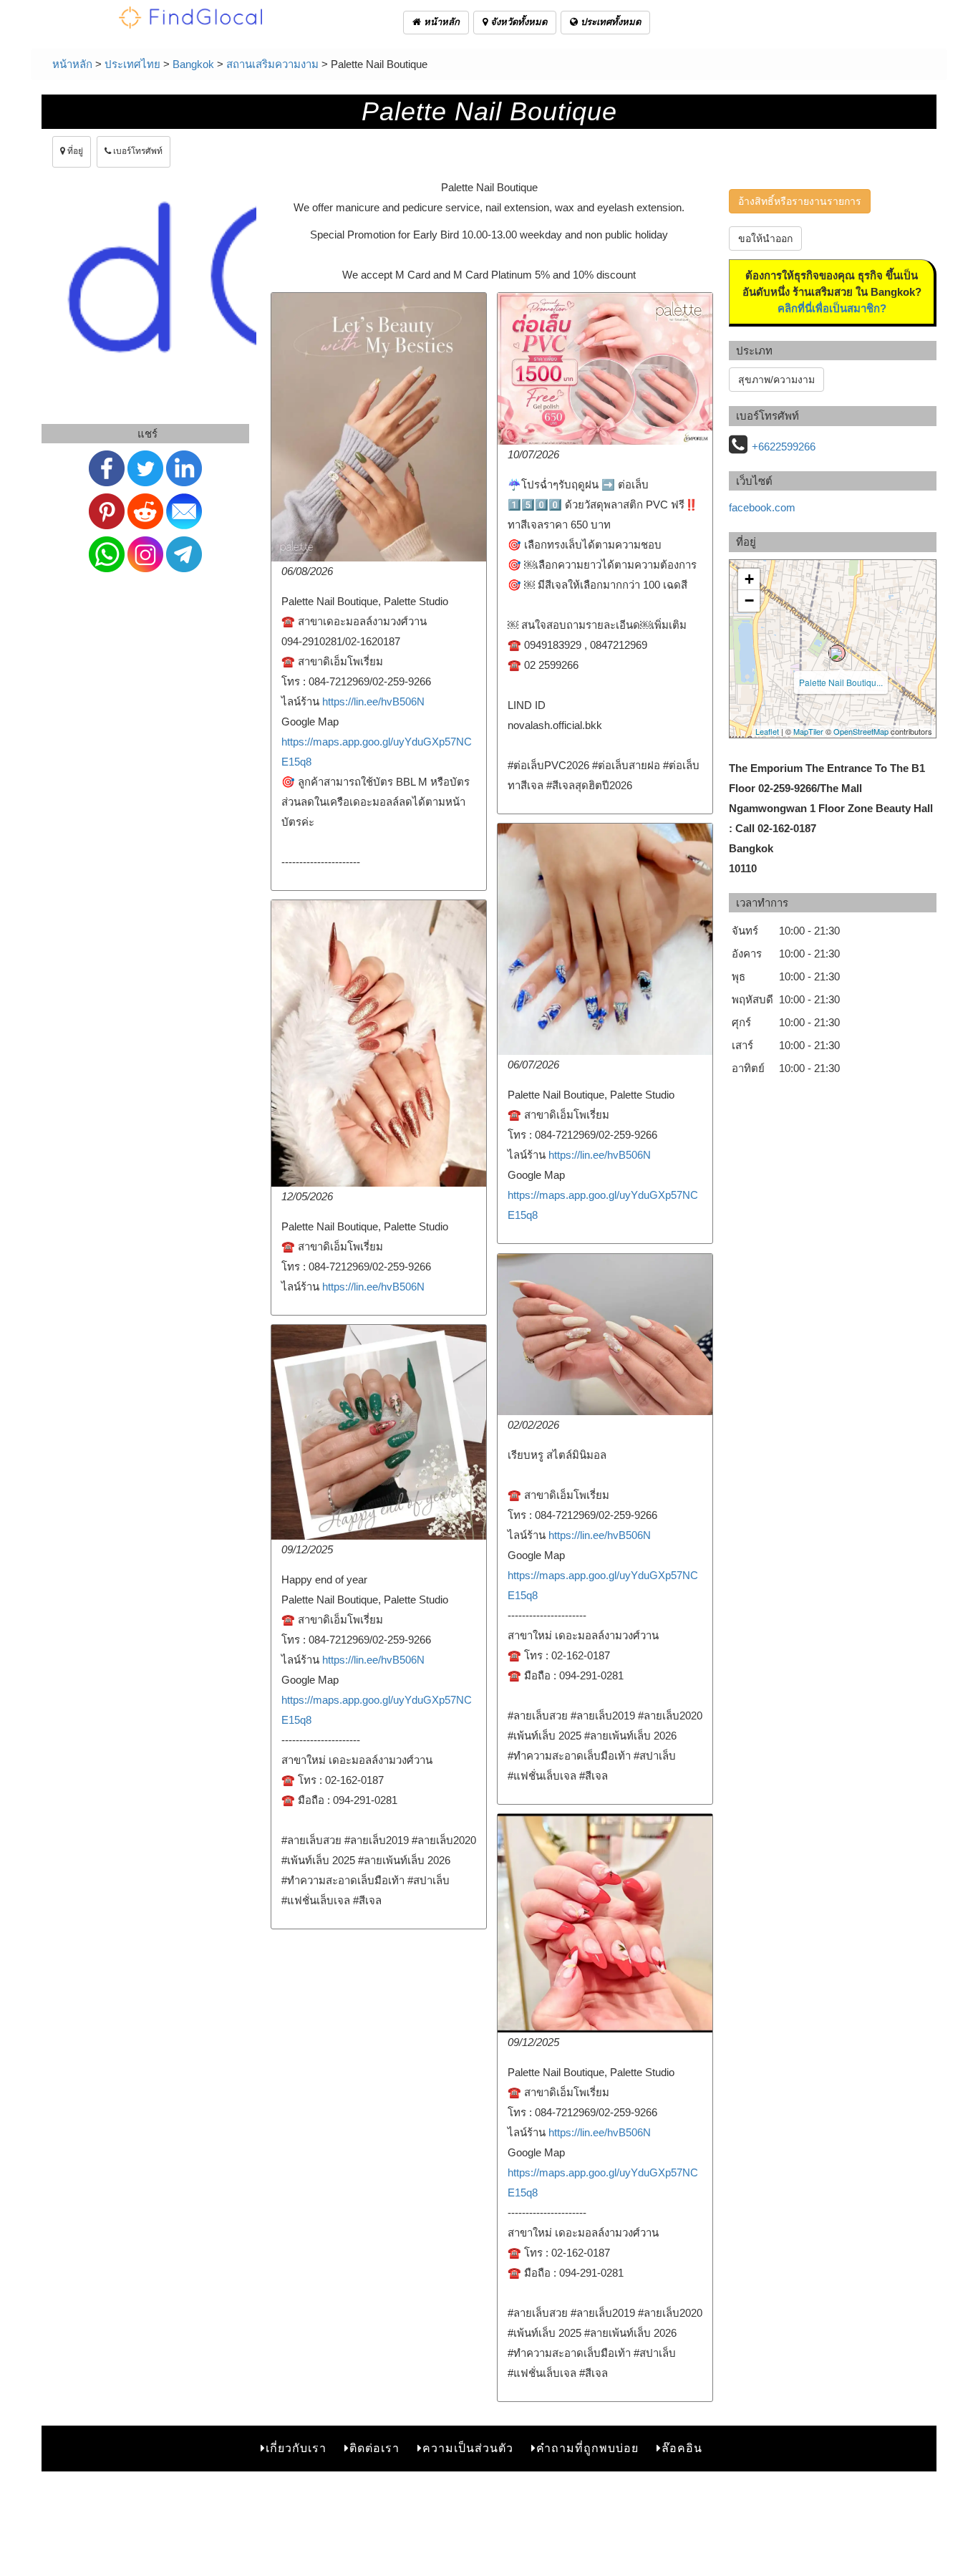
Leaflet (767, 731)
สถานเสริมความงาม (272, 64)
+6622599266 (784, 447)
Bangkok (193, 64)
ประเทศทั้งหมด (609, 22)
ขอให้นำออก (765, 238)
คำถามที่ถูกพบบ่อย (587, 2448)
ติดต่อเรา (374, 2448)
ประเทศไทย (132, 64)
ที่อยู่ (74, 151)
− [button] (749, 600)
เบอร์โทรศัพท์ (137, 151)
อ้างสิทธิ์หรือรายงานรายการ (800, 201)
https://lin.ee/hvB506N (373, 701)
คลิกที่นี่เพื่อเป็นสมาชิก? (832, 308)
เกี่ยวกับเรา (296, 2448)
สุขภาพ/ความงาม (776, 380)
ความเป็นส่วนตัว (468, 2448)
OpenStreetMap (861, 731)
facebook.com (762, 507)
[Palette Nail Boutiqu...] (837, 653)
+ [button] (749, 579)
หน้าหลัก (440, 22)
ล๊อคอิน (682, 2448)
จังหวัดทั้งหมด (517, 22)
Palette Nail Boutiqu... (841, 682)
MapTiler (808, 731)
